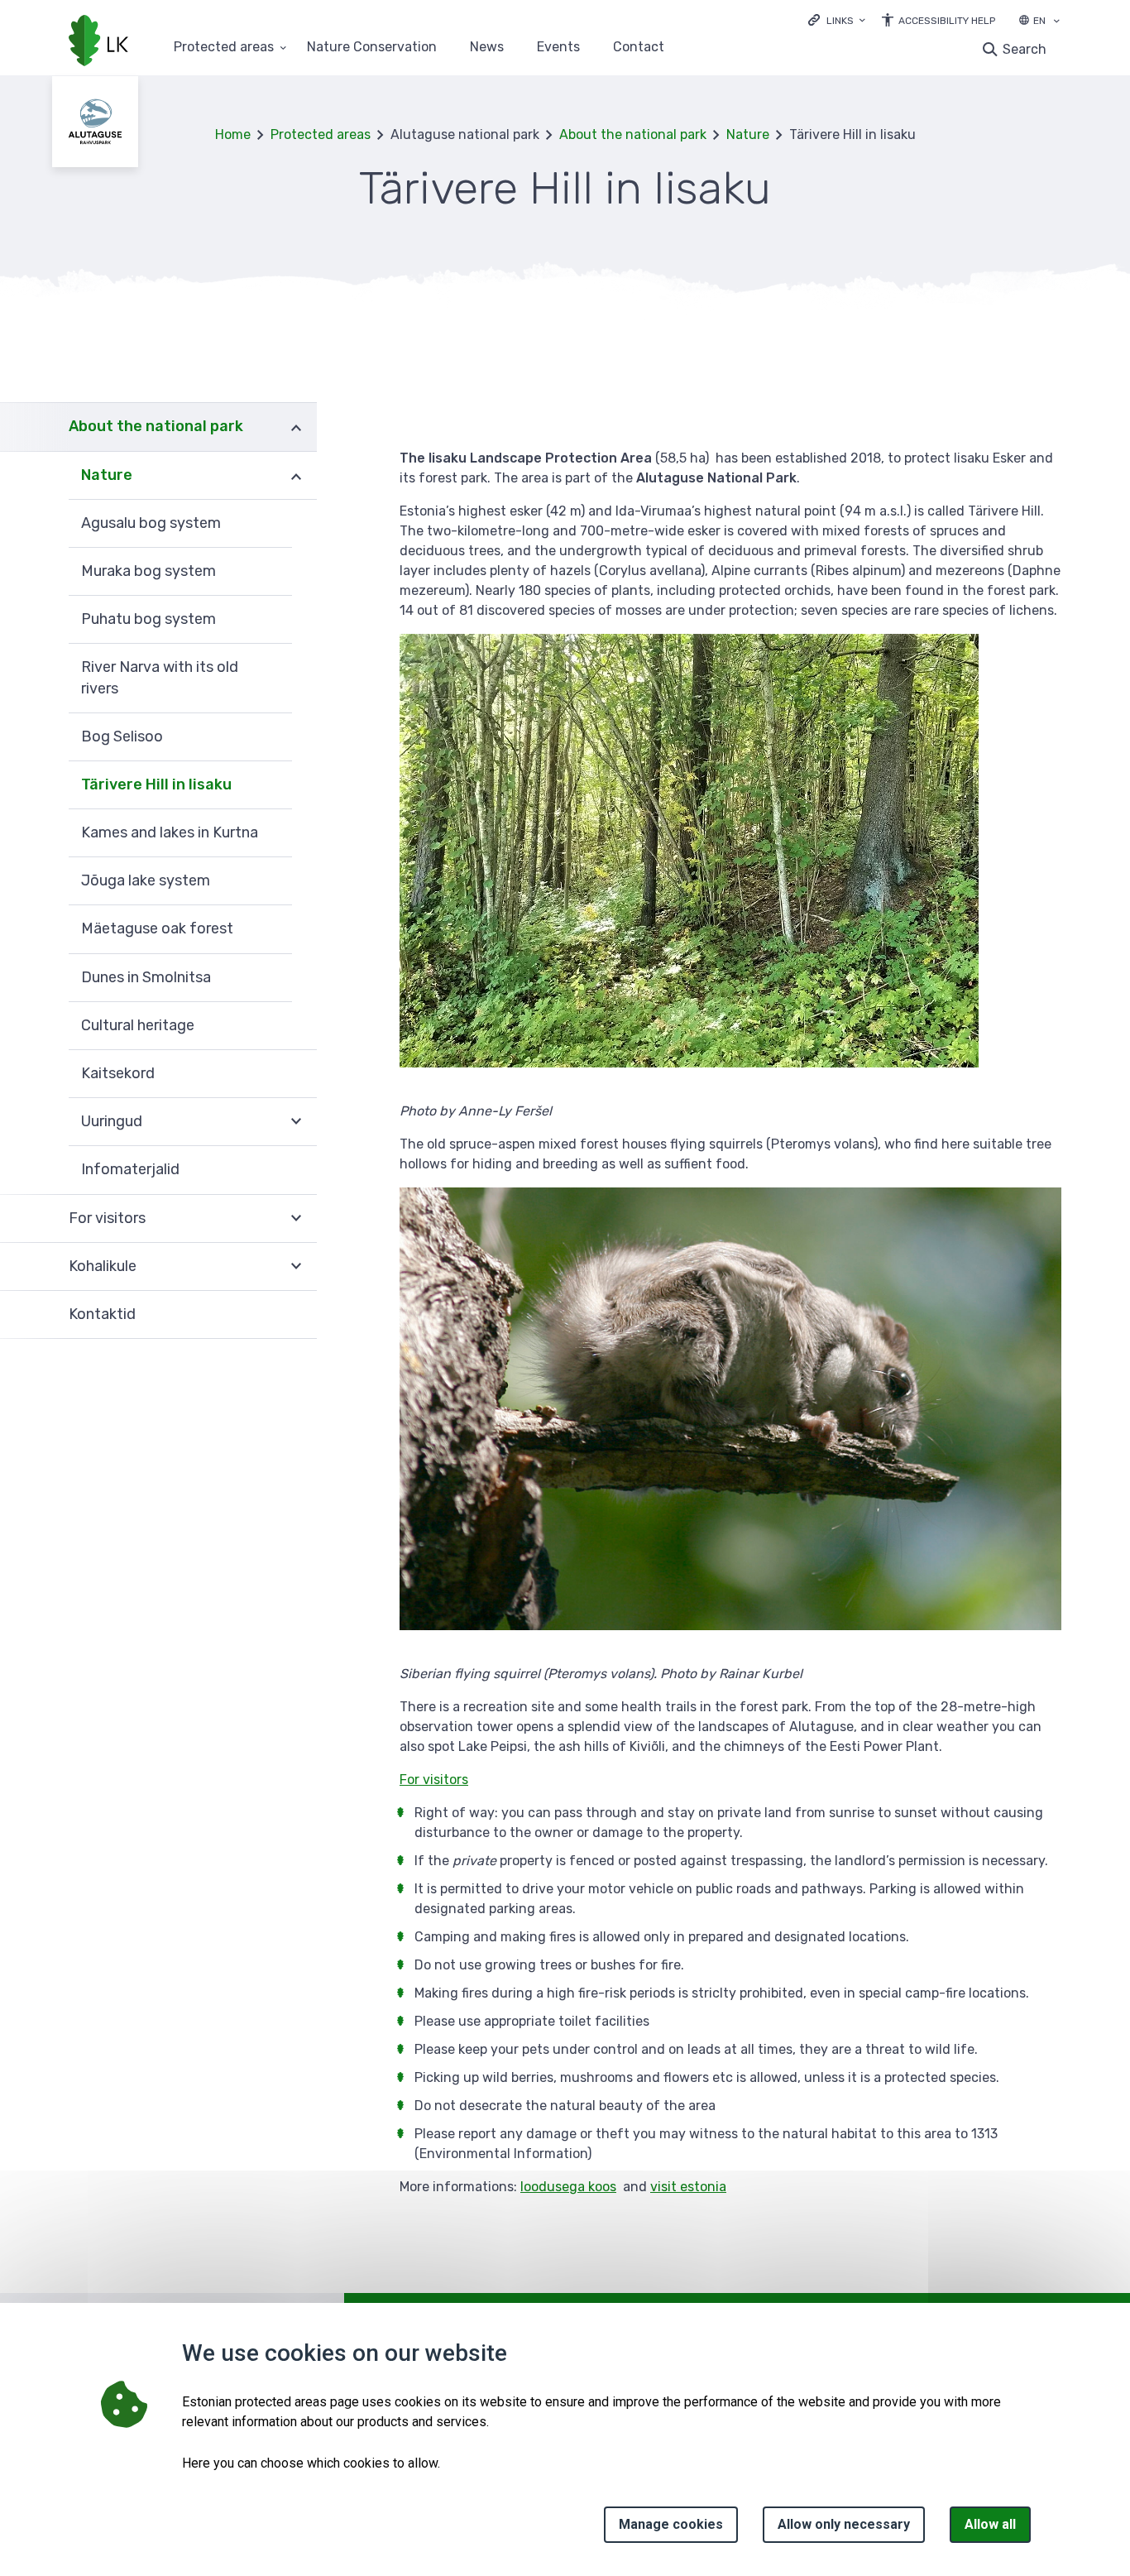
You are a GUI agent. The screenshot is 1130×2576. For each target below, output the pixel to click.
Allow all (990, 2524)
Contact (639, 48)
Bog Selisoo (122, 736)
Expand (296, 427)
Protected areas (224, 48)
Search (1025, 49)
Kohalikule (103, 1266)
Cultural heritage (138, 1025)
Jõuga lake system (146, 880)
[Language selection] (1056, 22)
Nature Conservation (372, 48)
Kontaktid (102, 1314)
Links (840, 21)
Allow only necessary (844, 2524)
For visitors (107, 1218)
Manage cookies (671, 2524)
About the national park (633, 134)
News (487, 48)
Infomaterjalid (130, 1169)
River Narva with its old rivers (160, 677)
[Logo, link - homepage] (98, 42)
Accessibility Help (947, 21)
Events (558, 48)
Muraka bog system (148, 571)
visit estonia (688, 2187)
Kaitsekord (118, 1073)
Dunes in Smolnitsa (146, 977)
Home (233, 134)
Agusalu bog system (151, 523)
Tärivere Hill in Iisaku (156, 784)
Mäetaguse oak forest (157, 928)
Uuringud (112, 1121)
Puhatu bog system (148, 619)
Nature (748, 134)
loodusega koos (568, 2187)
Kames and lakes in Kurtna (170, 832)
